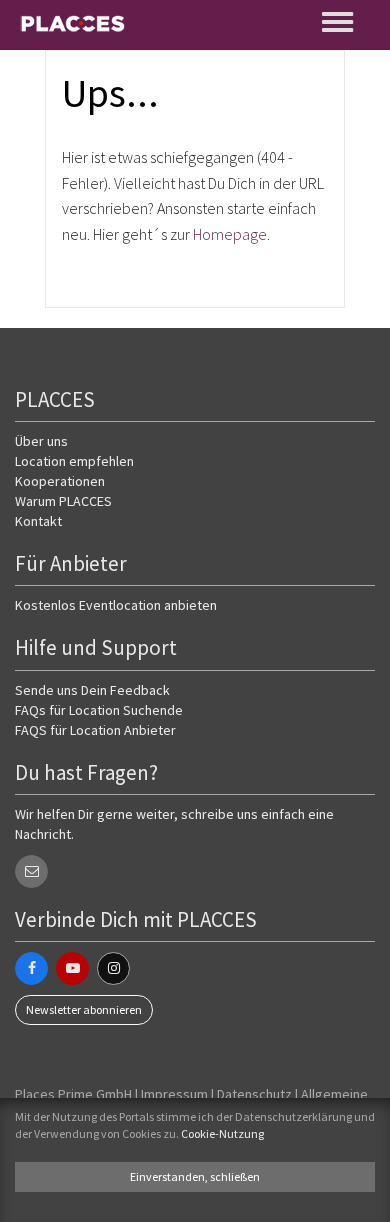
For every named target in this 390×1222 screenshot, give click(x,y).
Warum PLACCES (63, 501)
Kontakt (38, 521)
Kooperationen (60, 481)
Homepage (230, 234)
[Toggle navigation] (339, 22)
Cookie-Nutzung (222, 1133)
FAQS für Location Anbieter (95, 730)
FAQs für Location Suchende (99, 710)
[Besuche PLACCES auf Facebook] (31, 968)
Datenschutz (254, 1094)
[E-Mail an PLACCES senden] (31, 871)
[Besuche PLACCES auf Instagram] (113, 968)
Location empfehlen (74, 461)
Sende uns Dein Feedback (92, 690)
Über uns (41, 441)
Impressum (174, 1094)
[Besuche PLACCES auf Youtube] (72, 968)
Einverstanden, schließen (195, 1176)
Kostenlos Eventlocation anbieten (116, 605)
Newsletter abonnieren (84, 1009)
